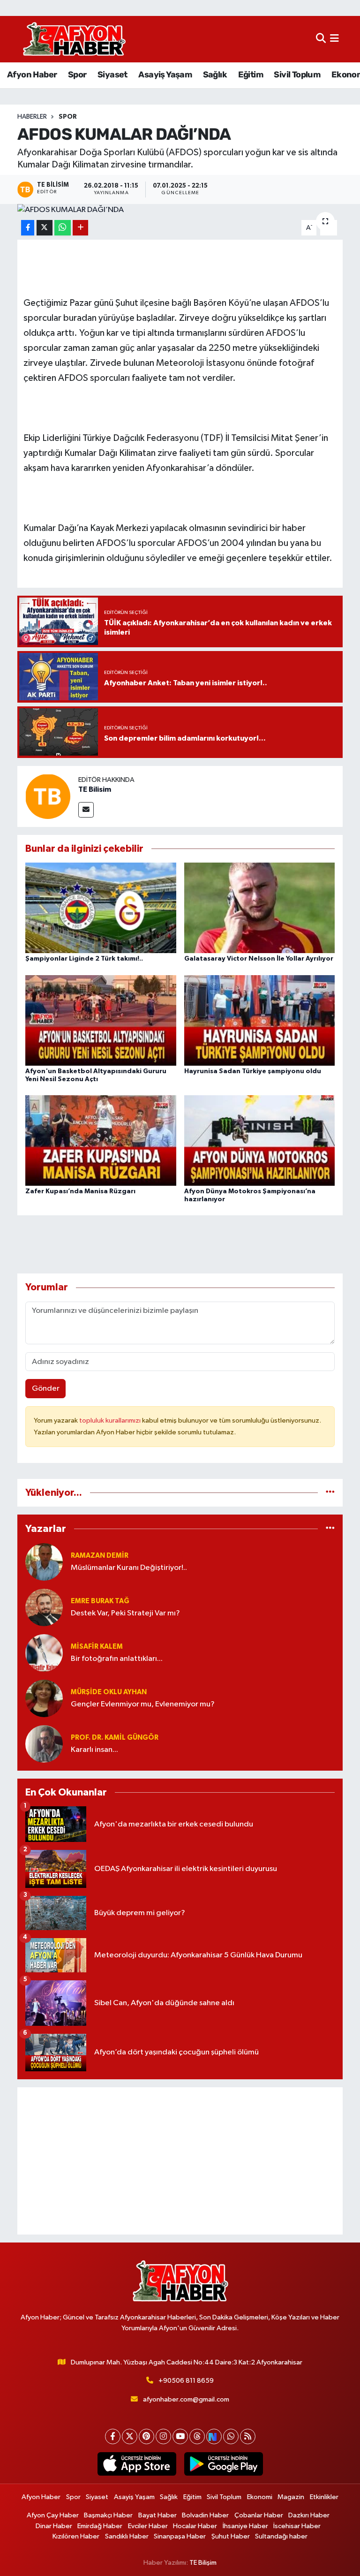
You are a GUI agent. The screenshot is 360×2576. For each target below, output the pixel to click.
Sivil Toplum (297, 75)
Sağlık (215, 75)
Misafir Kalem (97, 1647)
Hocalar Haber (195, 2526)
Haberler (32, 117)
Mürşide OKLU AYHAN (109, 1692)
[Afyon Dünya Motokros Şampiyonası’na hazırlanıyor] (260, 1140)
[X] (130, 2436)
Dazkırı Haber (309, 2515)
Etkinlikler (324, 2497)
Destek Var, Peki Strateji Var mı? (125, 1613)
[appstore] (137, 2464)
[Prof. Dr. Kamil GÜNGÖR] (44, 1744)
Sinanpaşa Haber (180, 2536)
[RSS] (248, 2436)
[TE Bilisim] (48, 796)
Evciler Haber (148, 2526)
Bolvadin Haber (205, 2515)
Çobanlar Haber (259, 2515)
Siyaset (112, 75)
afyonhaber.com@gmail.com (186, 2399)
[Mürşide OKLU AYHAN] (44, 1698)
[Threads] (197, 2436)
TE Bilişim (203, 2563)
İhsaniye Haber (245, 2526)
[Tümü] (330, 1493)
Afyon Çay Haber (53, 2515)
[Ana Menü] (334, 39)
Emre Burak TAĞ (100, 1601)
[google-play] (223, 2464)
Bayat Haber (157, 2515)
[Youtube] (180, 2436)
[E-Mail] (86, 810)
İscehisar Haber (297, 2526)
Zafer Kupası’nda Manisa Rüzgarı (80, 1191)
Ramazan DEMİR (100, 1556)
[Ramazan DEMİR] (44, 1562)
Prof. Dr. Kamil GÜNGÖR (115, 1738)
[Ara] (321, 39)
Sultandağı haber (281, 2536)
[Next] (214, 2436)
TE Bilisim (95, 789)
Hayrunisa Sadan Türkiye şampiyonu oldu (253, 1071)
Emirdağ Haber (100, 2526)
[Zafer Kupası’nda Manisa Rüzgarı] (101, 1140)
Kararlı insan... (94, 1750)
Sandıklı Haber (127, 2536)
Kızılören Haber (76, 2536)
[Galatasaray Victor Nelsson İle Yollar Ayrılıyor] (260, 908)
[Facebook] (113, 2436)
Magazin (291, 2497)
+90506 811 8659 (186, 2381)
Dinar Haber (54, 2526)
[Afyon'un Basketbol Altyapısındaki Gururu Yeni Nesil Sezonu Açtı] (101, 1020)
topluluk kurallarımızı (111, 1421)
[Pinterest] (146, 2436)
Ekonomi (260, 2497)
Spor (77, 75)
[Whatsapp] (231, 2436)
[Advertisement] (180, 2161)
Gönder (46, 1389)
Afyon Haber (32, 75)
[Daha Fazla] (80, 228)
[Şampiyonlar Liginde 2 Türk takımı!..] (101, 908)
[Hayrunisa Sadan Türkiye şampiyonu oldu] (260, 1020)
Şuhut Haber (231, 2536)
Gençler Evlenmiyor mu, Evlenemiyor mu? (143, 1704)
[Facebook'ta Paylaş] (28, 228)
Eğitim (251, 75)
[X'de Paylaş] (45, 228)
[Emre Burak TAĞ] (44, 1607)
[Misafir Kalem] (44, 1653)
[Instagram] (163, 2436)
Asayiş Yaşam (165, 75)
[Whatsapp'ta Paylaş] (63, 228)
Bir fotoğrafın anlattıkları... (117, 1659)
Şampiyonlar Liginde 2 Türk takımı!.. (84, 959)
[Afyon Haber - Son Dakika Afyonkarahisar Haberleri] (74, 39)
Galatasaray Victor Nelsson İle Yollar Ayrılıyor (259, 959)
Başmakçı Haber (108, 2515)
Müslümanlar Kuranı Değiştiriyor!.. (129, 1568)
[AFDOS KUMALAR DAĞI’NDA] (180, 210)
